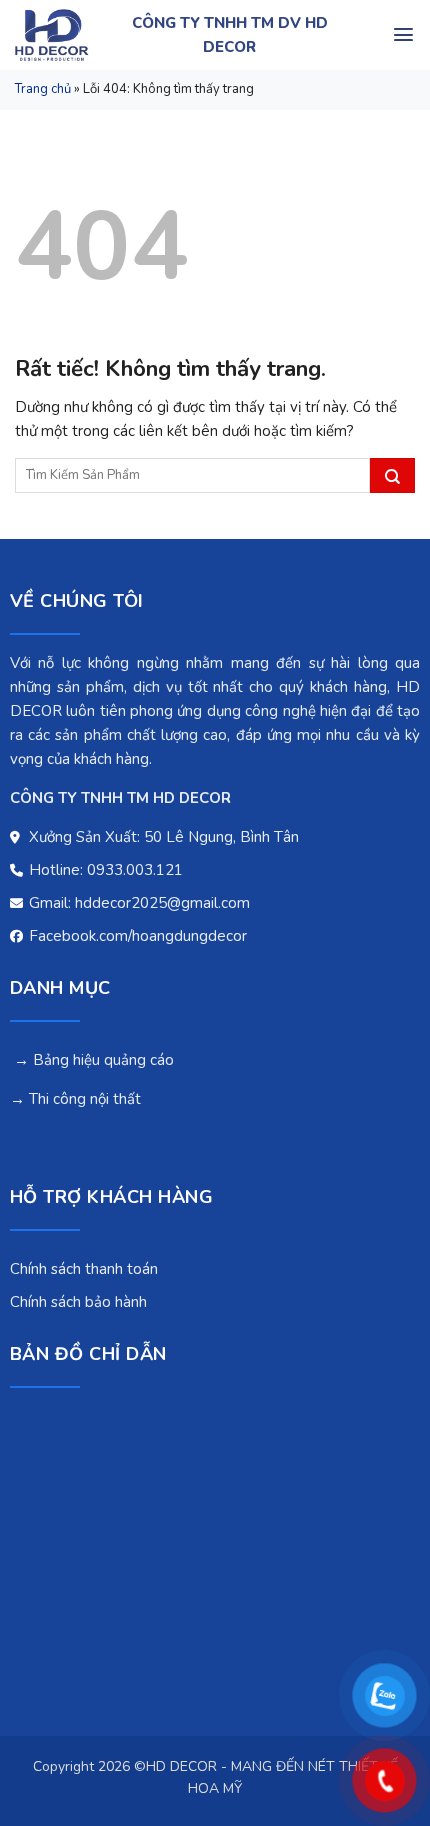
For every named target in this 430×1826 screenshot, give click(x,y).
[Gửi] (392, 475)
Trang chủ (43, 89)
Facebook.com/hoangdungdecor (136, 936)
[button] (403, 34)
